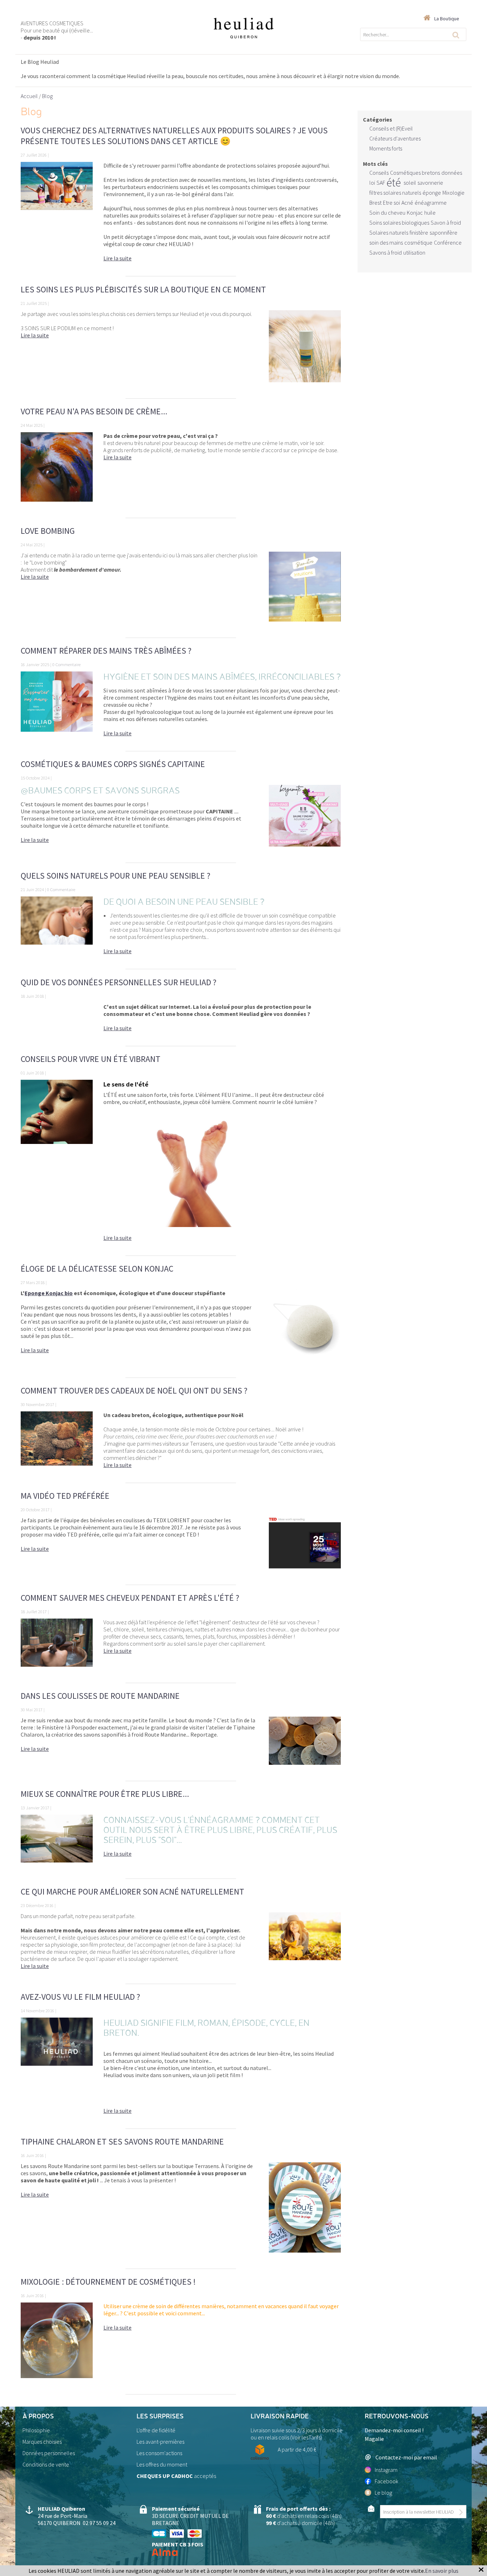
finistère (419, 232)
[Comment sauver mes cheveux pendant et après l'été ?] (57, 1647)
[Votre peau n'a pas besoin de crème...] (57, 471)
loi (372, 183)
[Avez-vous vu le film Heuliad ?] (57, 2069)
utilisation (414, 252)
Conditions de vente (46, 2464)
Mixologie (453, 193)
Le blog (383, 2493)
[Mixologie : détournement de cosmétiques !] (57, 2345)
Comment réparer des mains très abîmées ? (106, 651)
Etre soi (391, 203)
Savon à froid (446, 223)
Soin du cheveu (387, 213)
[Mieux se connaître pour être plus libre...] (57, 1843)
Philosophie (36, 2430)
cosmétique (418, 242)
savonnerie (430, 183)
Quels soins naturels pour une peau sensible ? (116, 876)
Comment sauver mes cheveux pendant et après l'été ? (130, 1598)
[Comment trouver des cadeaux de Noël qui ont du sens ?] (57, 1443)
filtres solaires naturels (395, 193)
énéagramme (431, 203)
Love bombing (48, 531)
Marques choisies (42, 2442)
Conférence (448, 242)
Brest (375, 203)
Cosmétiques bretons (415, 173)
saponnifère (444, 232)
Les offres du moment (162, 2464)
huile (430, 213)
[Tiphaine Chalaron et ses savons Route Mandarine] (305, 2212)
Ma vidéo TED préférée (65, 1496)
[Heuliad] (243, 28)
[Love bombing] (305, 591)
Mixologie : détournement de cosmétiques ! (108, 2282)
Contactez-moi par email (406, 2457)
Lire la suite (117, 258)
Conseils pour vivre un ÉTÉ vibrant (91, 1059)
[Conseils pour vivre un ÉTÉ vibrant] (57, 1164)
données (452, 173)
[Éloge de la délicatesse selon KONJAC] (305, 1330)
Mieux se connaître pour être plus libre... (105, 1794)
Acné (407, 203)
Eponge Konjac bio (49, 1293)
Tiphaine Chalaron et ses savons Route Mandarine (122, 2141)
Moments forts (386, 148)
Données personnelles (49, 2453)
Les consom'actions (159, 2453)
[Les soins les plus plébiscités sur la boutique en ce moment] (305, 351)
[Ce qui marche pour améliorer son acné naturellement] (305, 1944)
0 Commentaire (66, 664)
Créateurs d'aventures (395, 138)
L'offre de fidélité (156, 2430)
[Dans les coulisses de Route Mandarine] (305, 1745)
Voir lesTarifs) (307, 2437)
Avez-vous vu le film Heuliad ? (80, 1997)
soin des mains (386, 242)
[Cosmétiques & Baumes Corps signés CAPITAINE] (305, 820)
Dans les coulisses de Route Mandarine (100, 1696)
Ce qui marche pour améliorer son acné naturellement (132, 1892)
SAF (381, 183)
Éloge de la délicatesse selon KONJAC (97, 1269)
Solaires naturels (389, 232)
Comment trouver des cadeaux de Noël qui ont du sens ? (134, 1391)
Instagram (386, 2470)
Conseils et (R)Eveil (391, 128)
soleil (410, 183)
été (394, 183)
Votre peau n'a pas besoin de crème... (94, 411)
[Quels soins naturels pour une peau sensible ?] (57, 929)
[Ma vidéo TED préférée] (305, 1547)
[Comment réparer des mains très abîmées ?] (57, 708)
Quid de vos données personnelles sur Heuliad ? (119, 982)
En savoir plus (442, 2571)
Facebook (386, 2481)
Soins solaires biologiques (399, 223)
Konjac (415, 213)
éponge (432, 193)
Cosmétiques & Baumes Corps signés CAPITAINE (113, 764)
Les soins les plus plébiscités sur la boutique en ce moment (143, 289)
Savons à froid (386, 252)
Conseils (379, 173)
